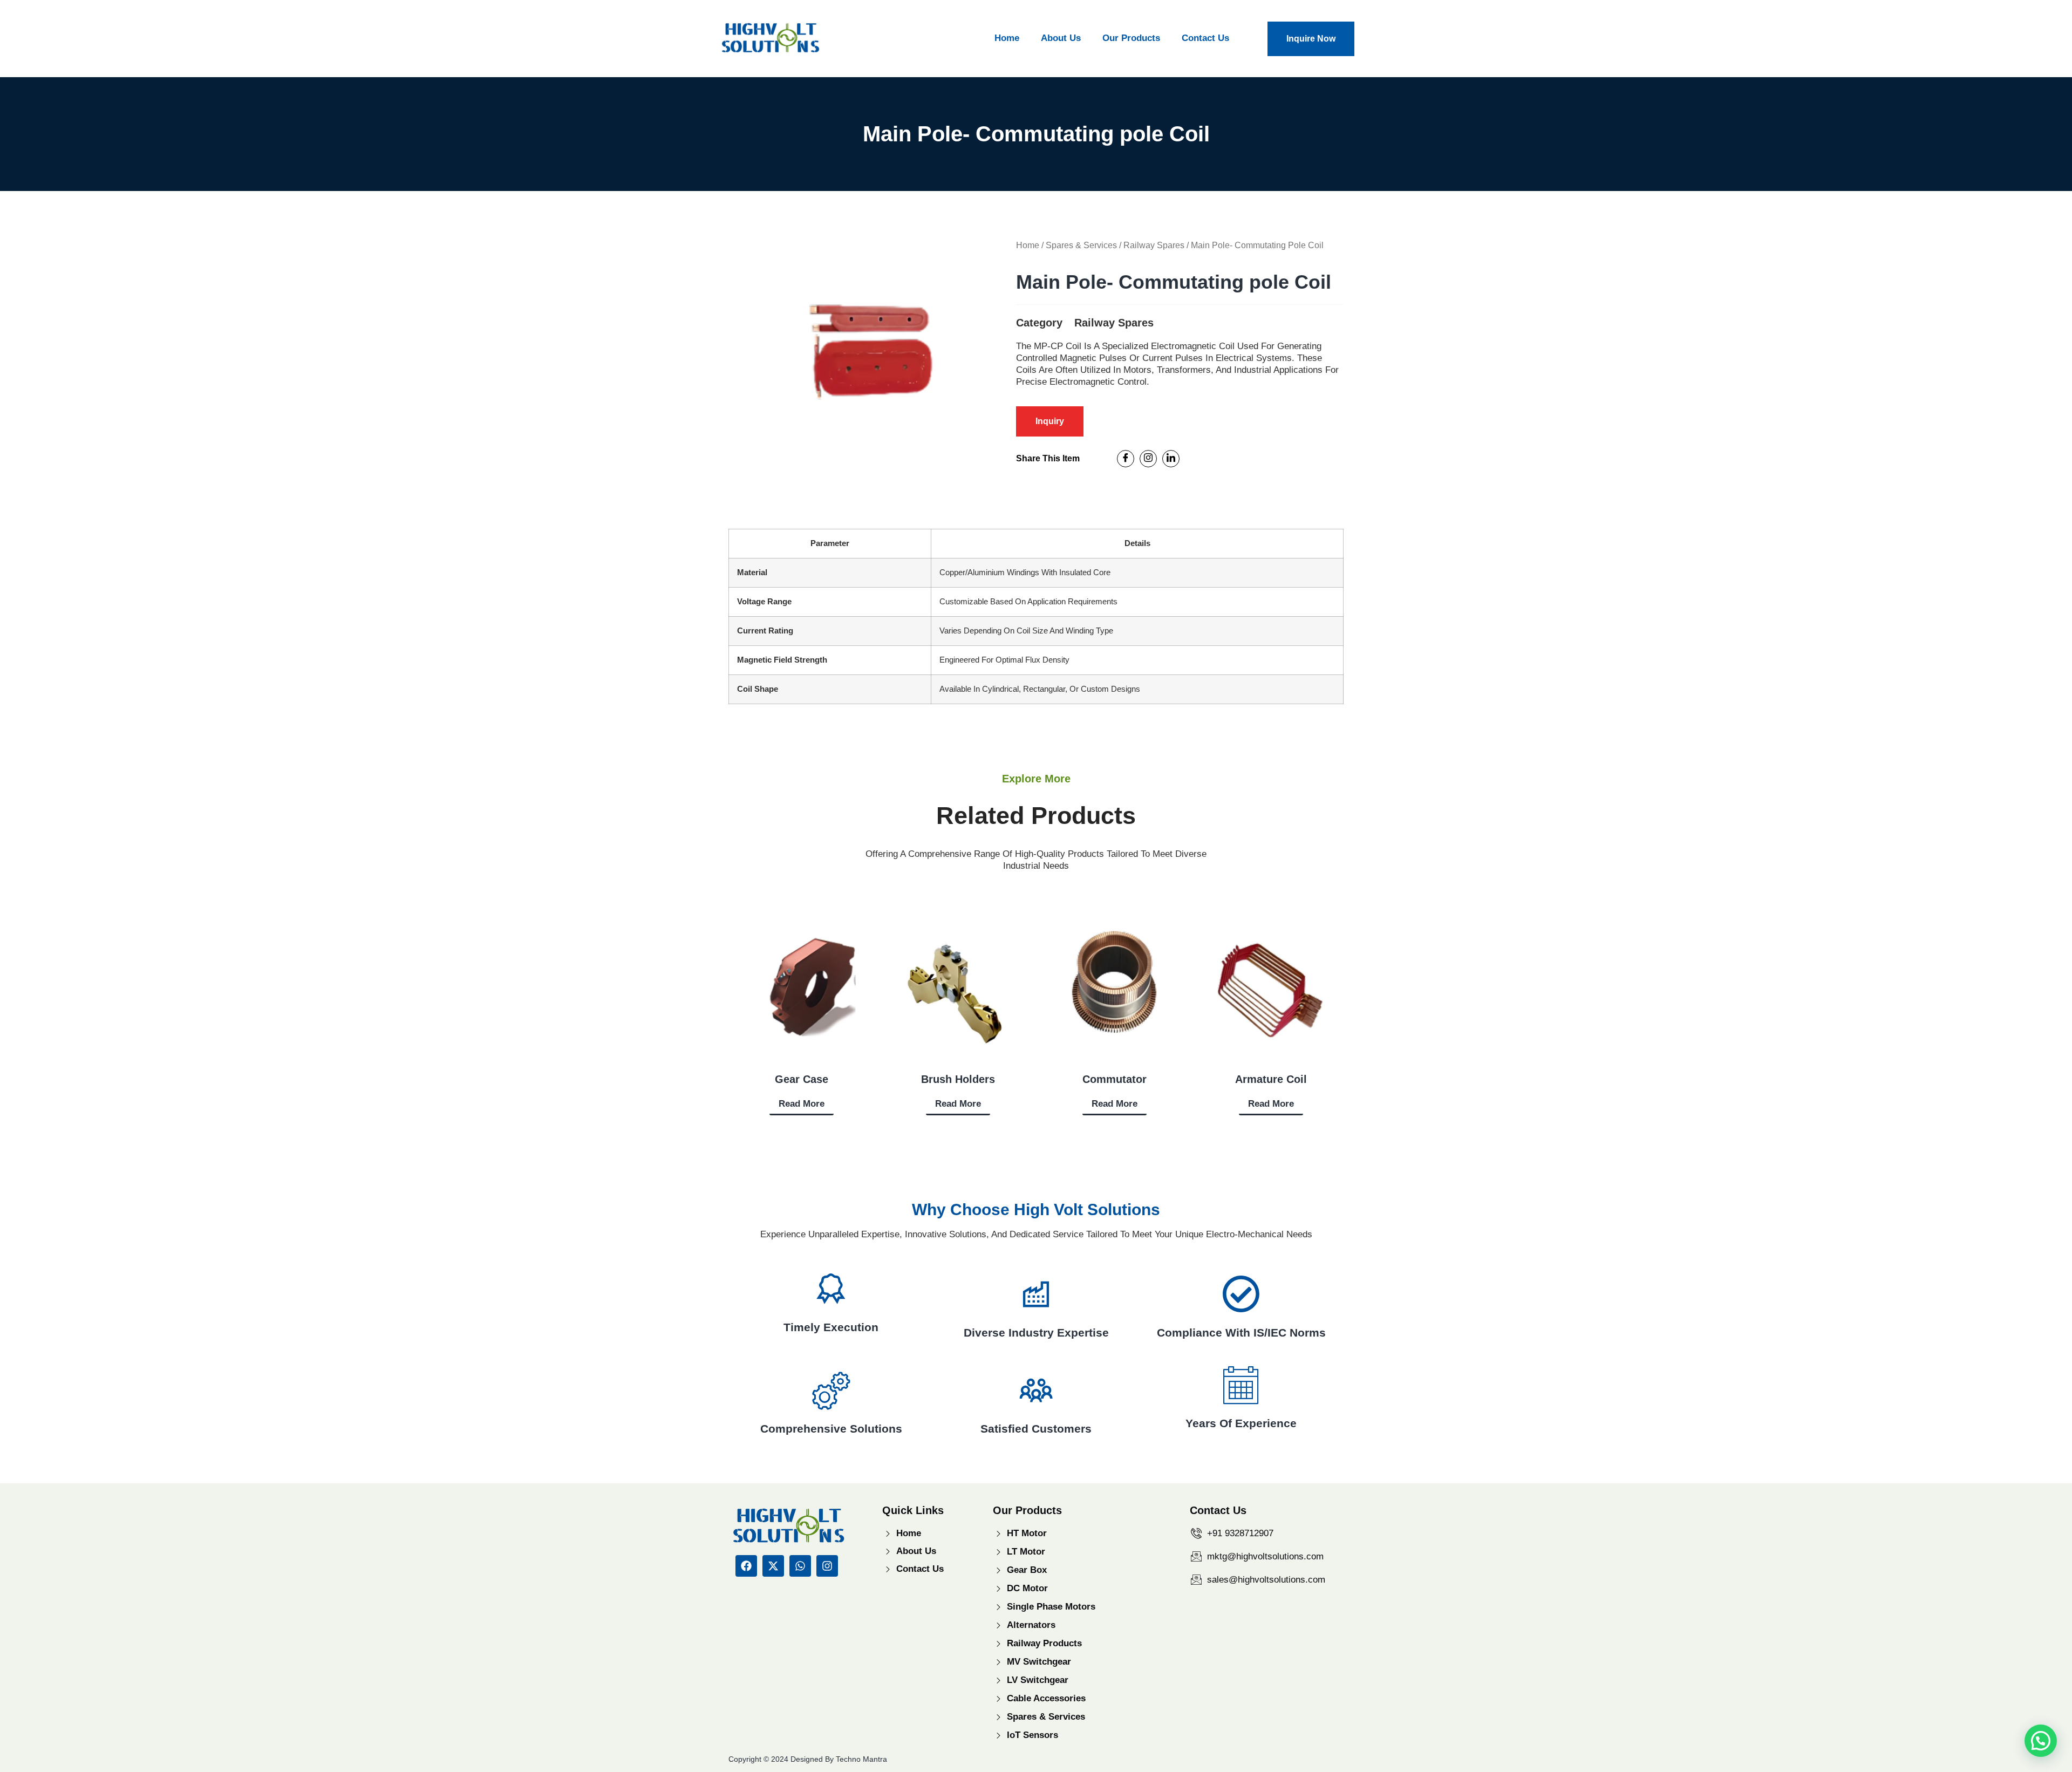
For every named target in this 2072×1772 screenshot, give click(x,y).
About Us (1061, 38)
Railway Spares (1154, 245)
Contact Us (1205, 38)
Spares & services (1081, 245)
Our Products (1131, 38)
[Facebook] (1126, 459)
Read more (802, 1104)
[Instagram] (1148, 459)
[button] (2041, 1741)
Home (1007, 38)
